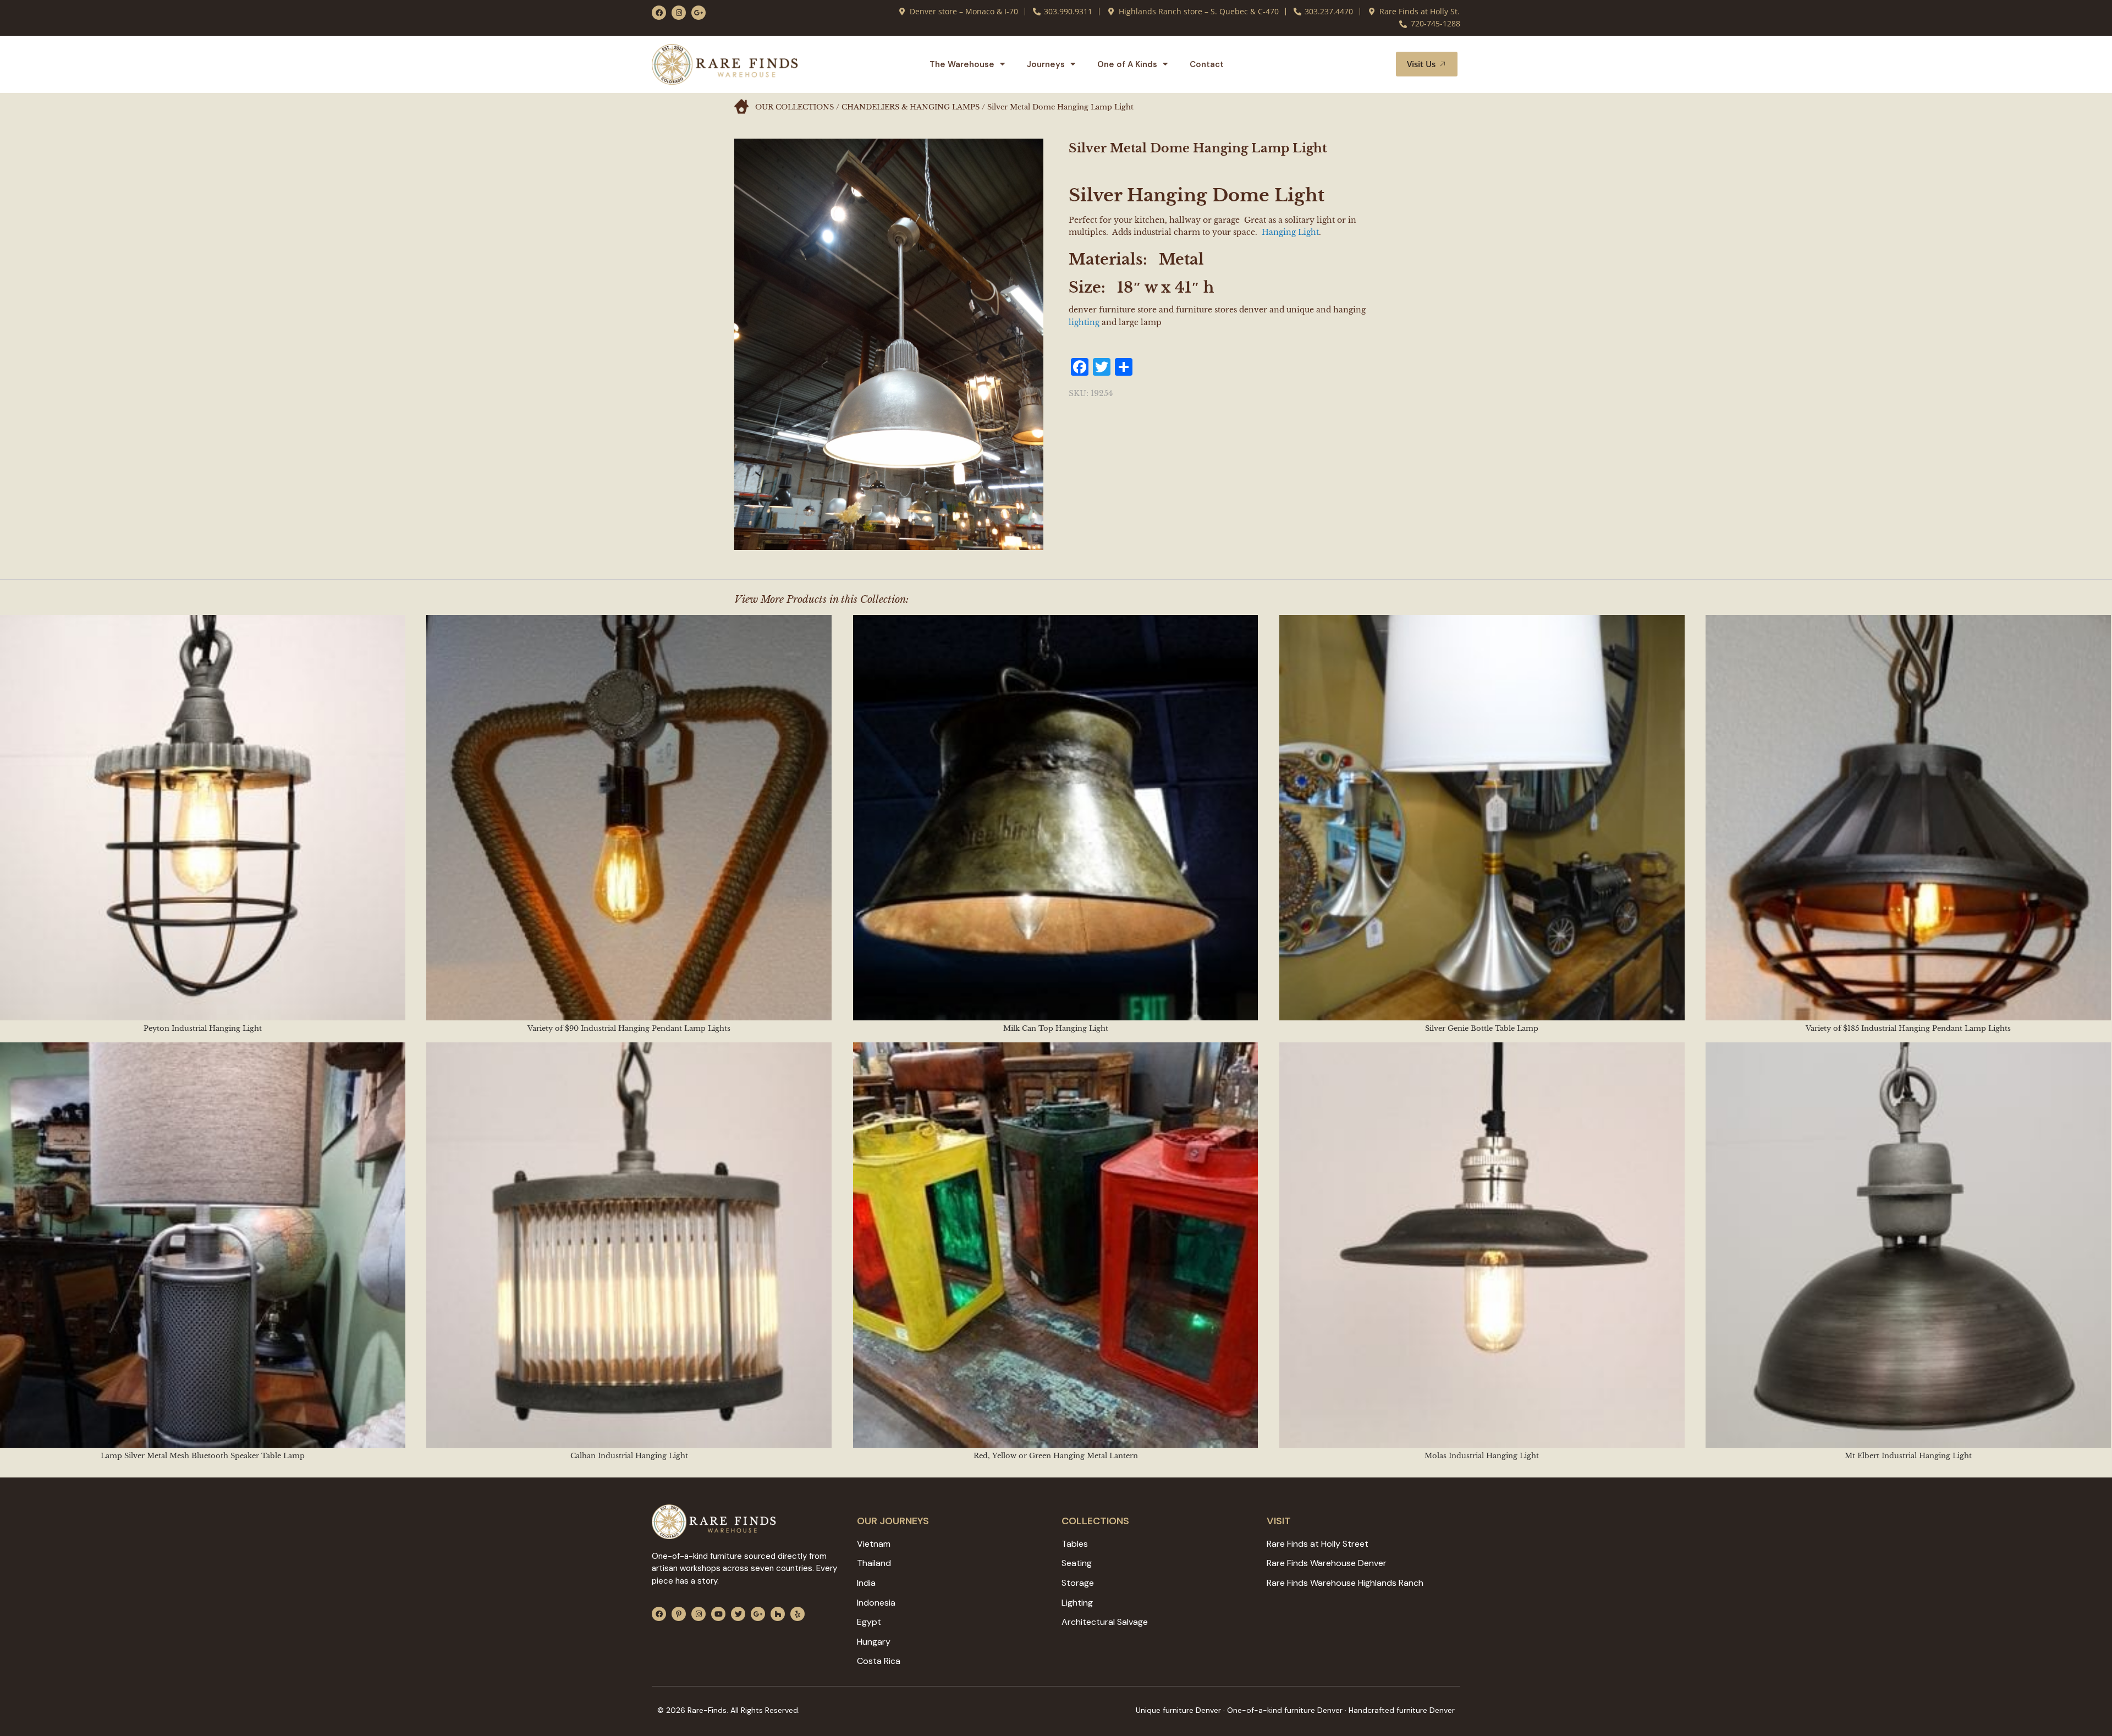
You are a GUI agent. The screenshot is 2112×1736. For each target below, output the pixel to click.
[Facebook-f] (659, 13)
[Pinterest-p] (679, 1614)
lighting (1084, 322)
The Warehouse (962, 64)
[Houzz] (778, 1614)
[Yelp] (798, 1614)
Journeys (1046, 64)
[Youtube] (718, 1614)
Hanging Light (1290, 232)
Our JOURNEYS (893, 1521)
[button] (1374, 64)
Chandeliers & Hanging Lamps (911, 107)
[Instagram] (679, 13)
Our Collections (794, 107)
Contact (1207, 64)
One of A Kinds (1127, 64)
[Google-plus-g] (698, 13)
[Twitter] (738, 1614)
